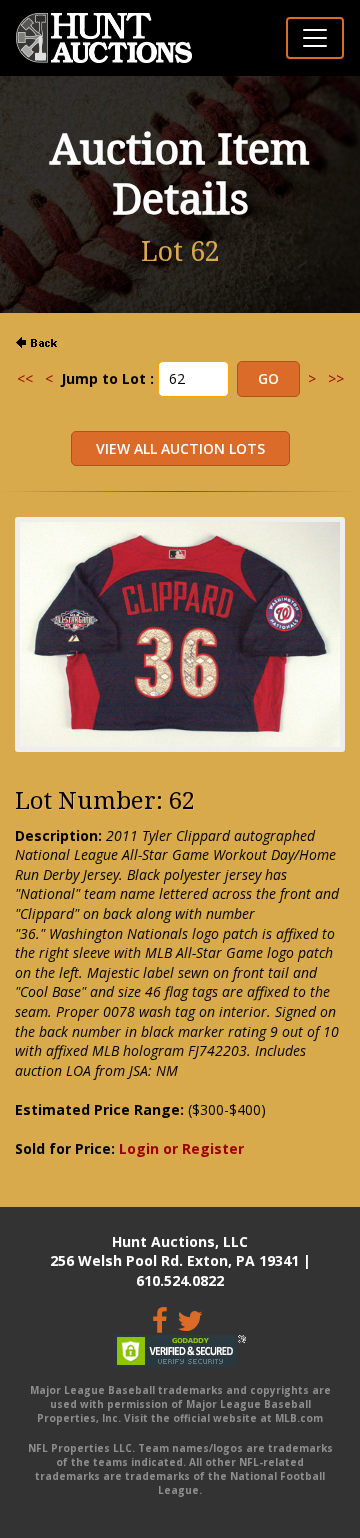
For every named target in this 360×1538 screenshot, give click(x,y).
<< (25, 378)
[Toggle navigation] (315, 38)
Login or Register (181, 1148)
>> (336, 378)
